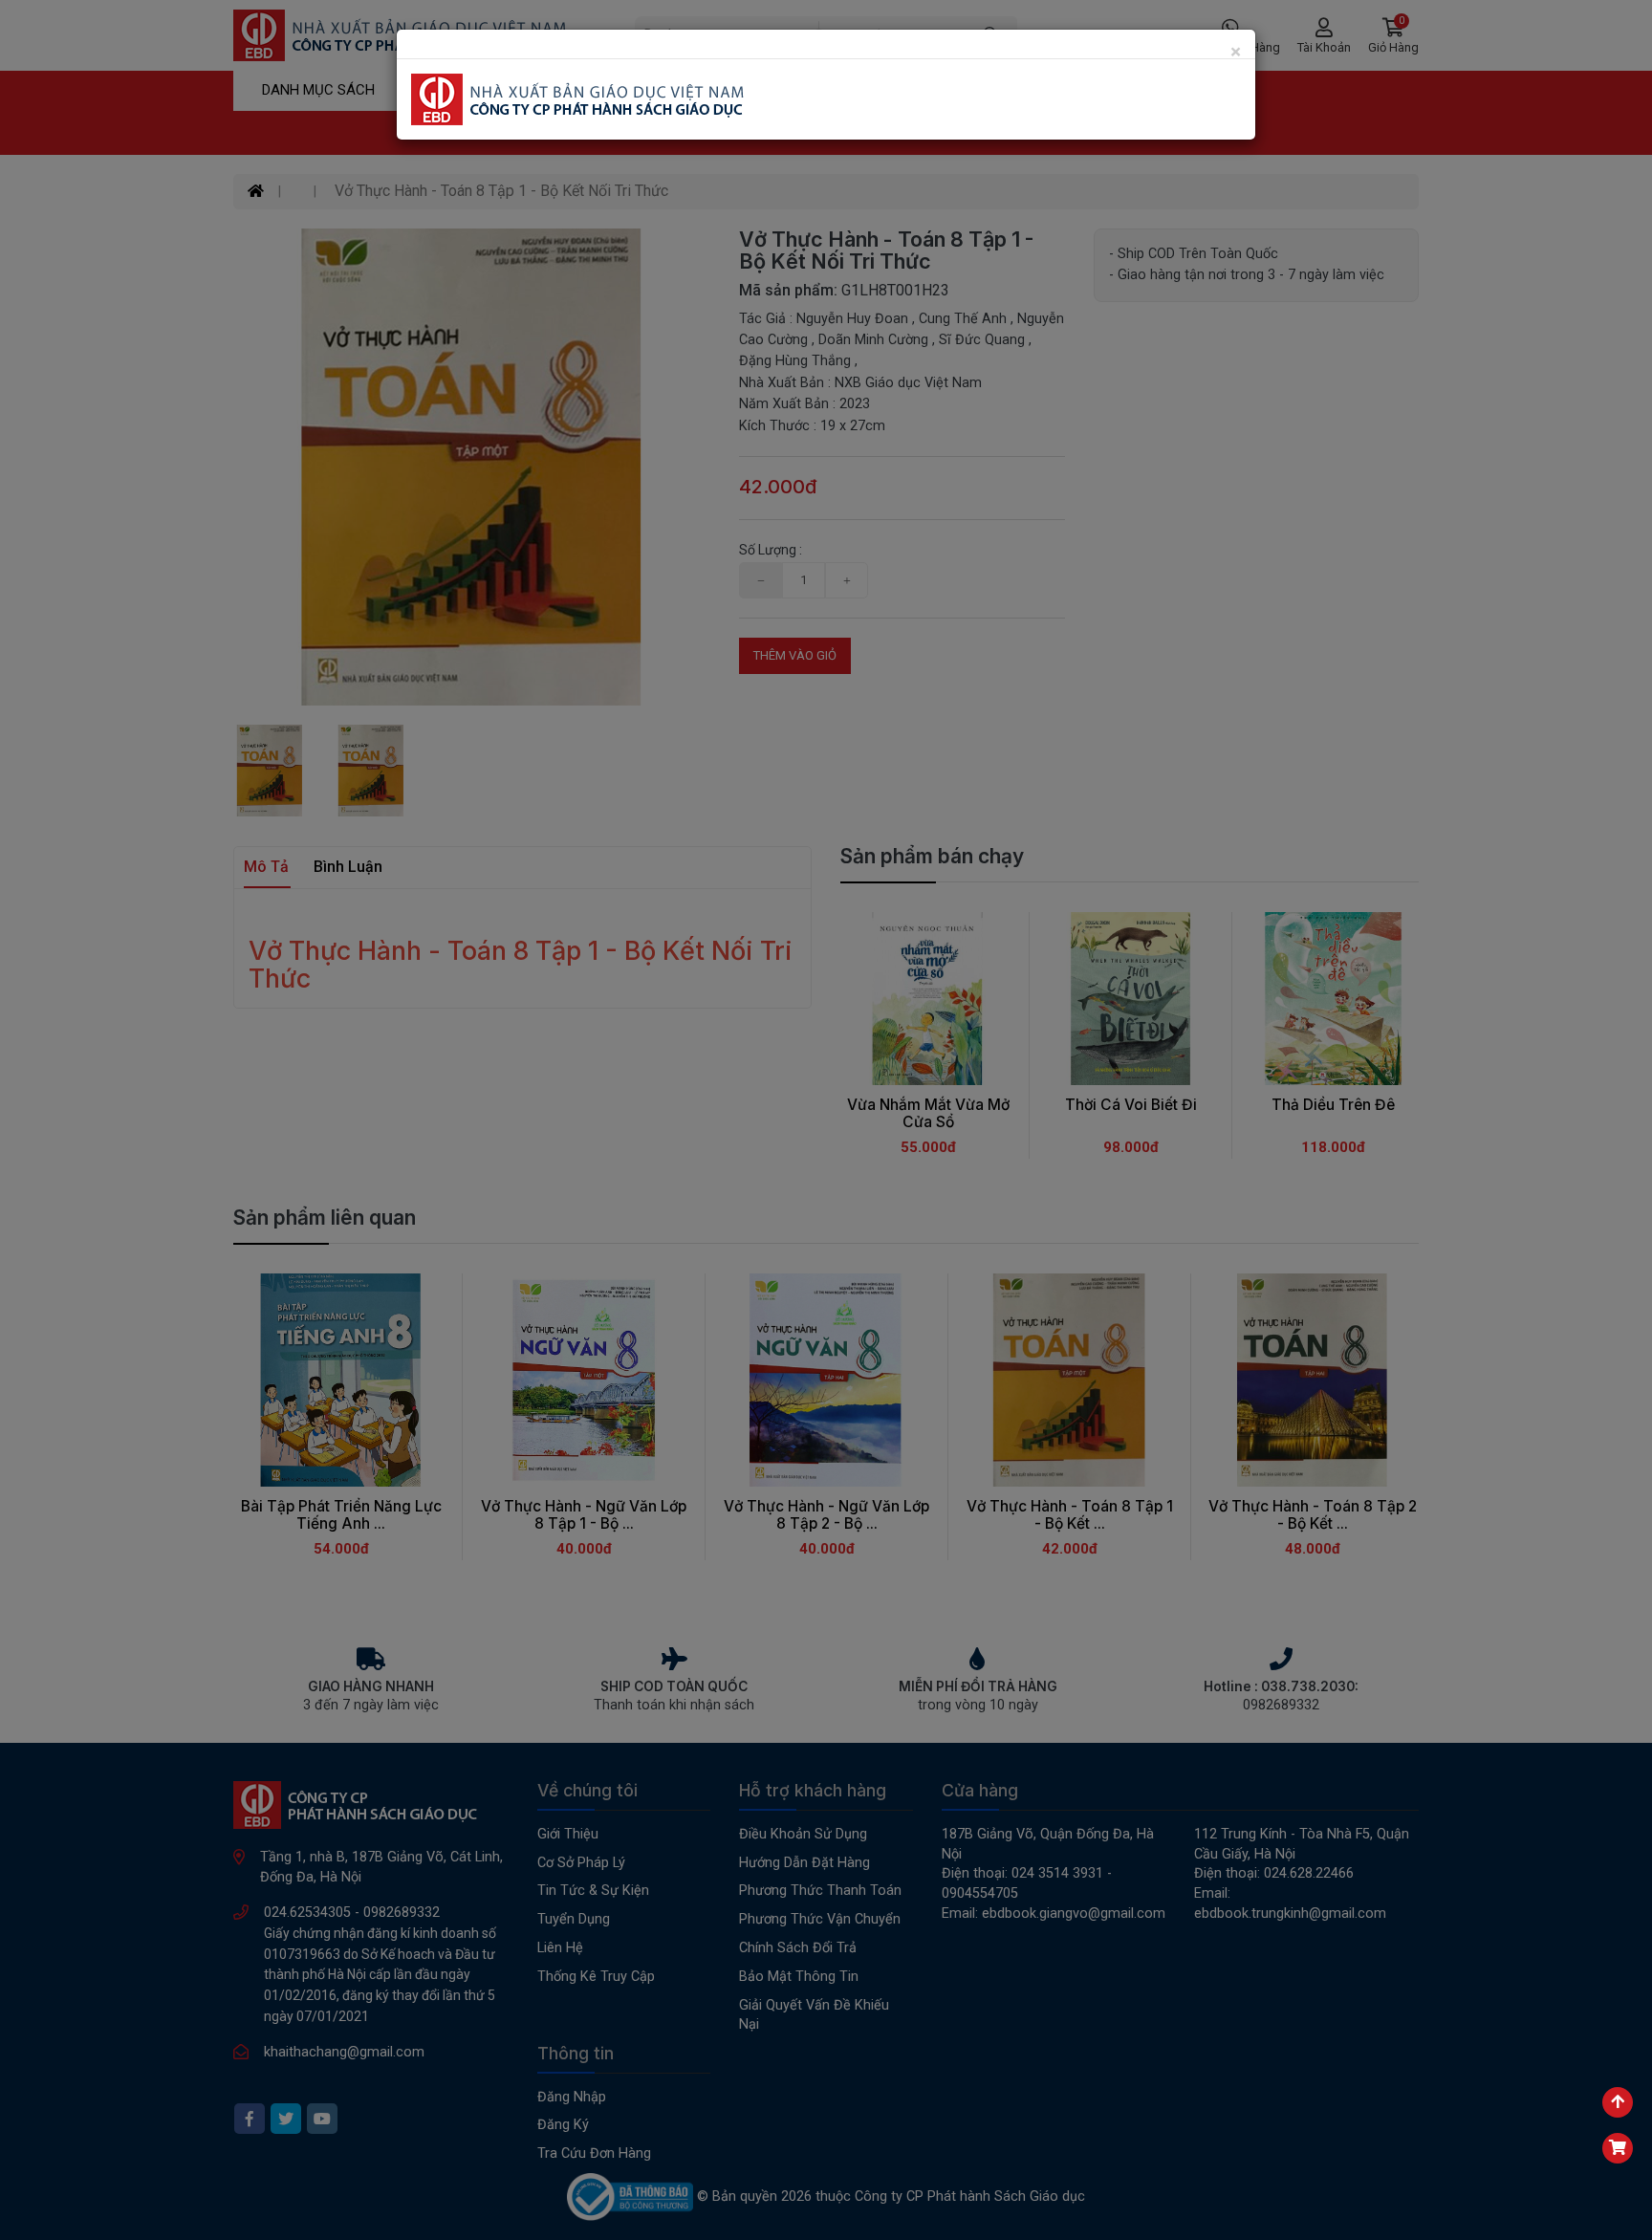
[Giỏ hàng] (1618, 2148)
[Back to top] (1618, 2102)
